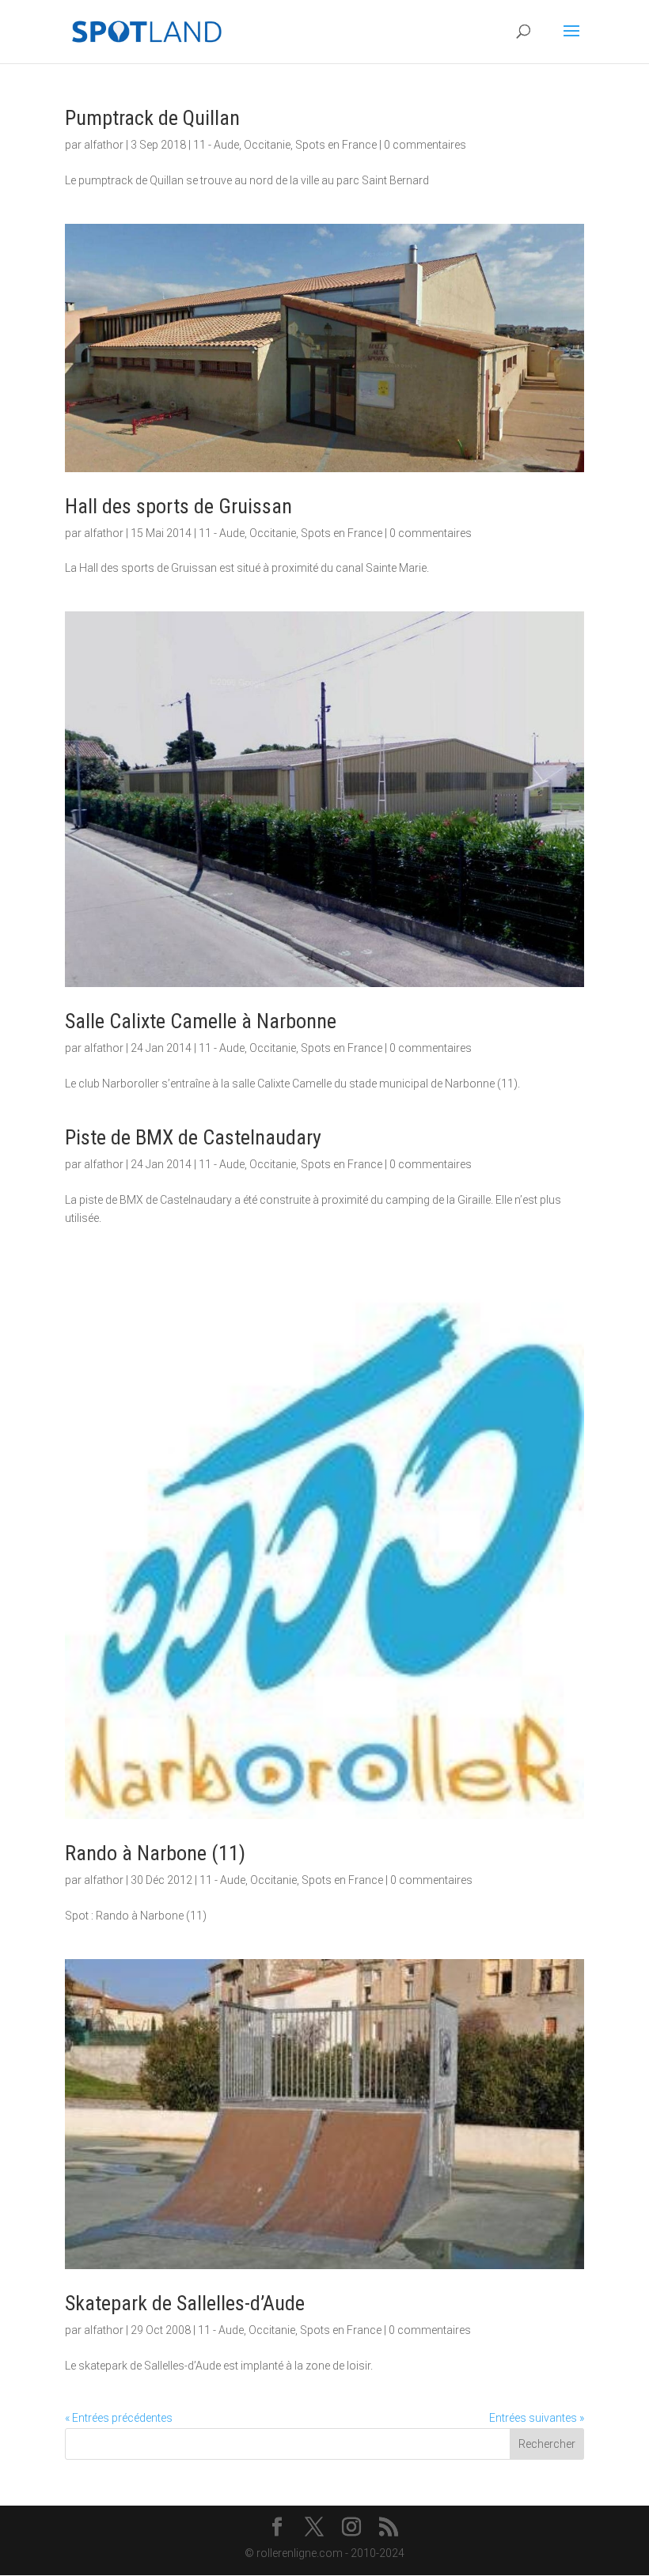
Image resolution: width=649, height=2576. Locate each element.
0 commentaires (425, 145)
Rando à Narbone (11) (155, 1853)
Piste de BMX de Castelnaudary (193, 1137)
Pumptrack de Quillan (152, 118)
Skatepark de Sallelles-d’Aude (185, 2303)
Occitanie (267, 145)
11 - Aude (216, 145)
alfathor (104, 145)
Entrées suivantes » (537, 2418)
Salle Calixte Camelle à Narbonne (201, 1021)
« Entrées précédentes (119, 2418)
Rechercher (547, 2444)
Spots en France (336, 145)
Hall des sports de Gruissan (178, 506)
